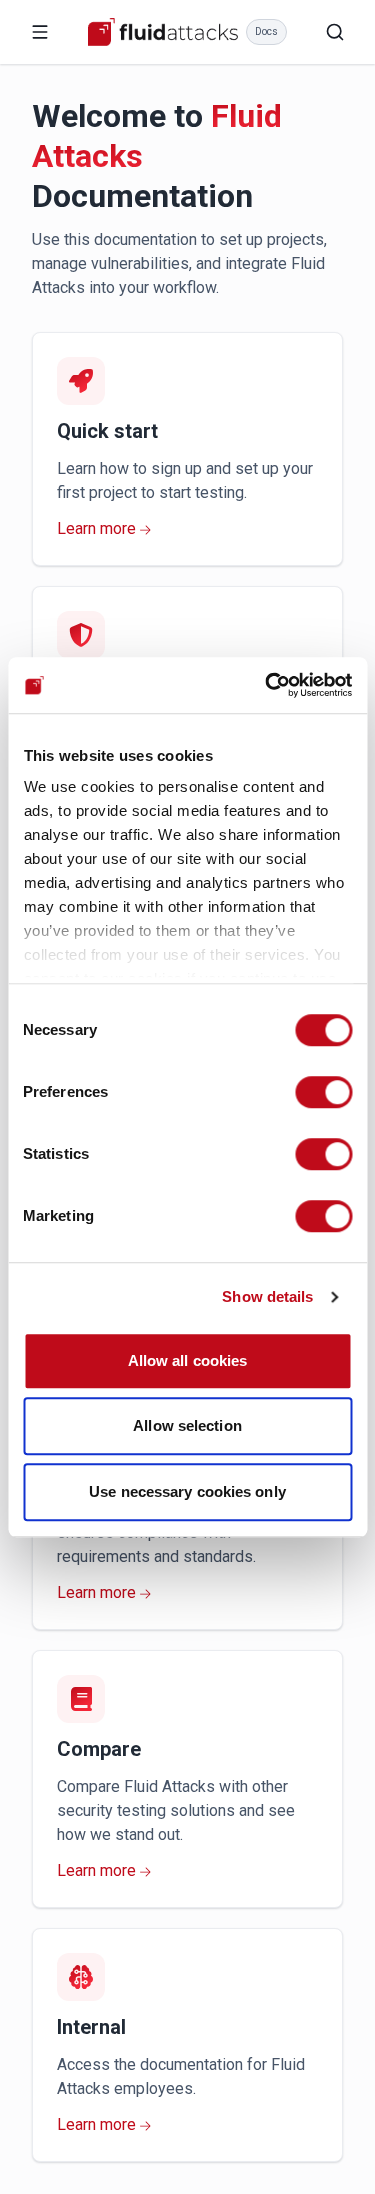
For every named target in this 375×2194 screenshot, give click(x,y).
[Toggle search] (335, 32)
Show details (267, 1296)
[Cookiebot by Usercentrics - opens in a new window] (267, 685)
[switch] (323, 1092)
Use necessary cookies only (187, 1491)
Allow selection (187, 1425)
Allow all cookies (188, 1360)
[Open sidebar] (40, 32)
